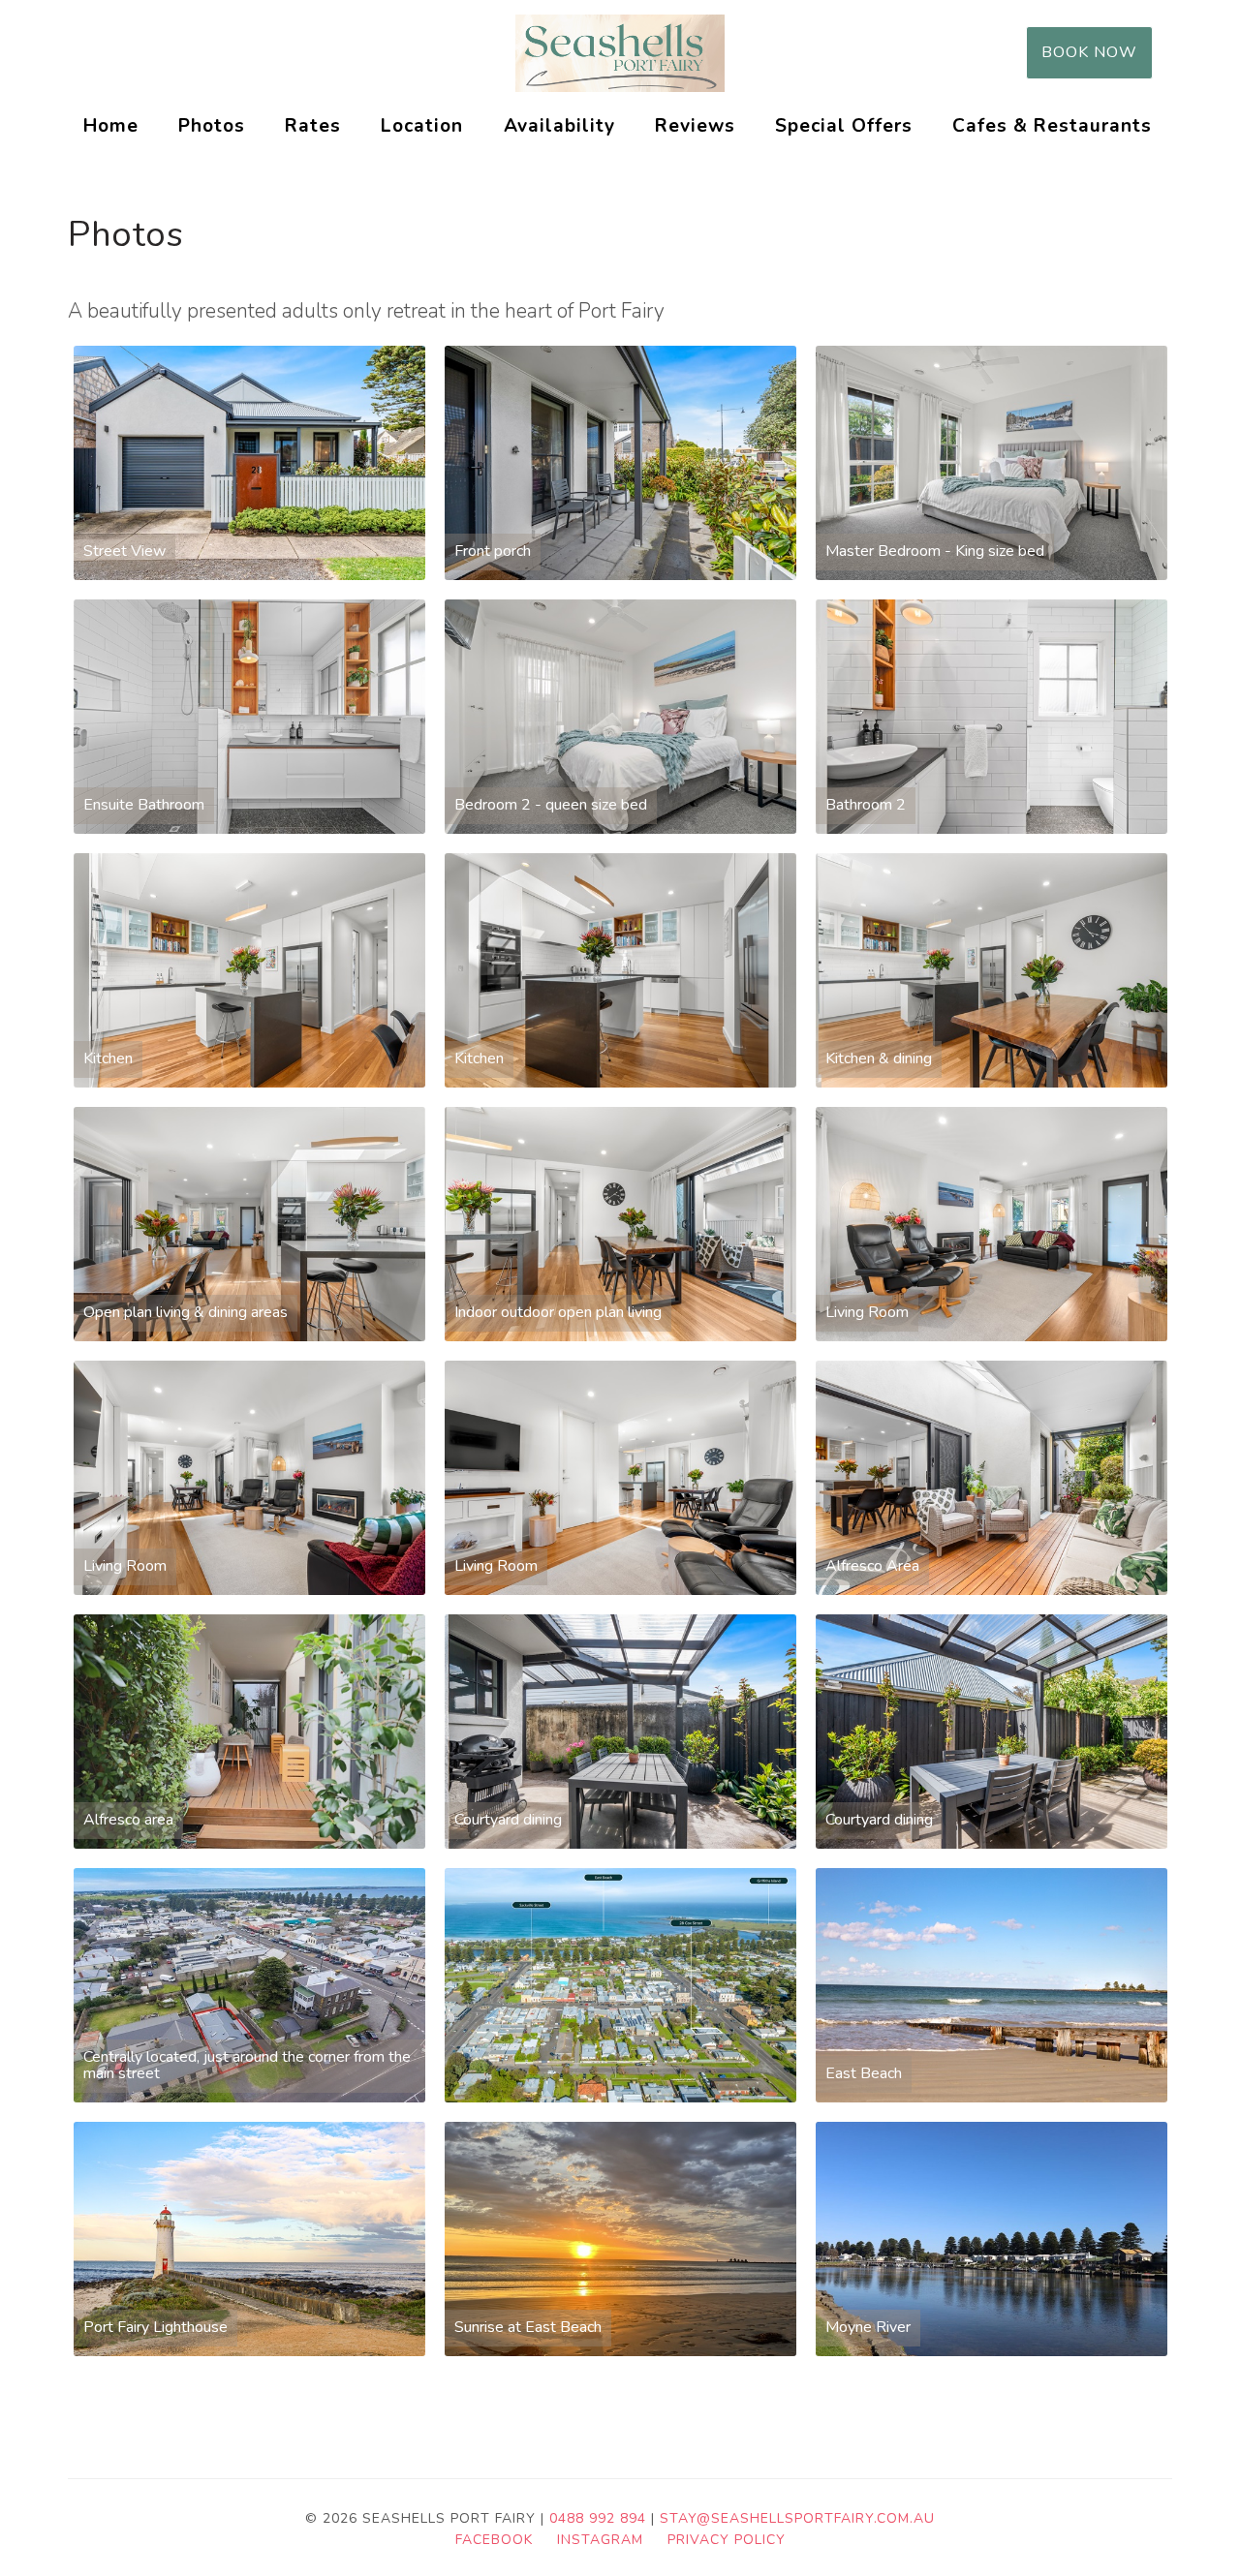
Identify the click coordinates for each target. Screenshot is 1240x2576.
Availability (559, 126)
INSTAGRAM (600, 2540)
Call (872, 52)
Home (111, 126)
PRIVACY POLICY (727, 2540)
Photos (212, 126)
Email (965, 52)
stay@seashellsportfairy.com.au (797, 2518)
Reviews (695, 126)
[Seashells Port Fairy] (620, 53)
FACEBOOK (494, 2540)
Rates (313, 126)
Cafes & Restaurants (1052, 126)
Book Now (1089, 52)
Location (422, 126)
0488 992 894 (598, 2518)
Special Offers (844, 126)
